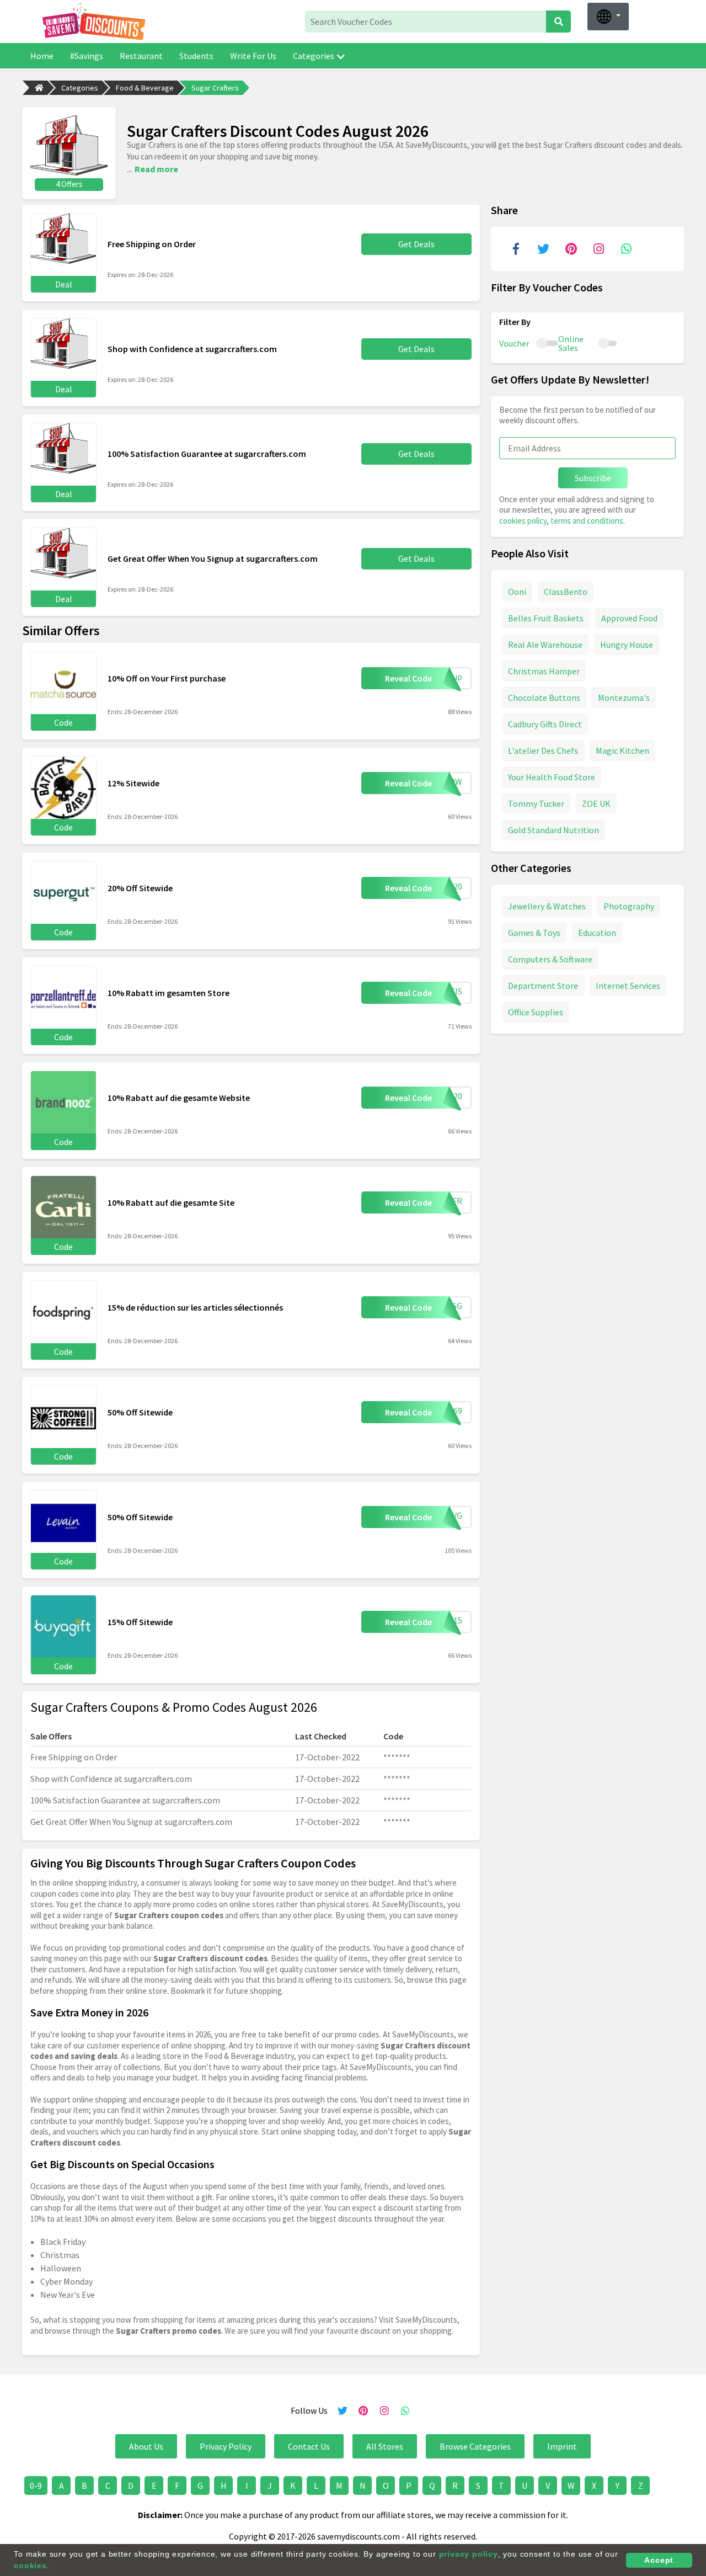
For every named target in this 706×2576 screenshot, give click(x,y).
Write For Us (253, 56)
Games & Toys (534, 933)
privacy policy (469, 2554)
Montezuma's (624, 698)
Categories (314, 56)
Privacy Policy (226, 2446)
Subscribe (593, 478)
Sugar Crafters (215, 88)
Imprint (562, 2446)
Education (597, 933)
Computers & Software (550, 959)
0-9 (36, 2485)
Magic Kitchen (622, 751)
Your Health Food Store (552, 777)
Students (196, 56)
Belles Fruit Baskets (546, 618)
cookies (30, 2566)
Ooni (517, 592)
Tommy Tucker (536, 803)
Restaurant (141, 56)
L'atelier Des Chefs (543, 751)
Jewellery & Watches (547, 906)
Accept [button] (659, 2560)
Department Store (543, 986)
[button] (608, 17)
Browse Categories (475, 2446)
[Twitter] (543, 249)
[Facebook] (516, 249)
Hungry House (627, 645)
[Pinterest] (571, 249)
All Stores (385, 2446)
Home (42, 56)
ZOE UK (596, 803)
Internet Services (628, 986)
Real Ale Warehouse (545, 645)
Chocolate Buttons (544, 698)
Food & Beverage (145, 88)
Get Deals (416, 244)
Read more (156, 169)
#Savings (87, 56)
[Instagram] (598, 249)
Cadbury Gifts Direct (545, 724)
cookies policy (523, 521)
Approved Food (629, 618)
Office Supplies (536, 1012)
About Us (146, 2446)
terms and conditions (587, 521)
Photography (629, 906)
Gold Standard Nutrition (553, 830)
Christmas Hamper (544, 671)
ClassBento (566, 592)
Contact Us (309, 2446)
